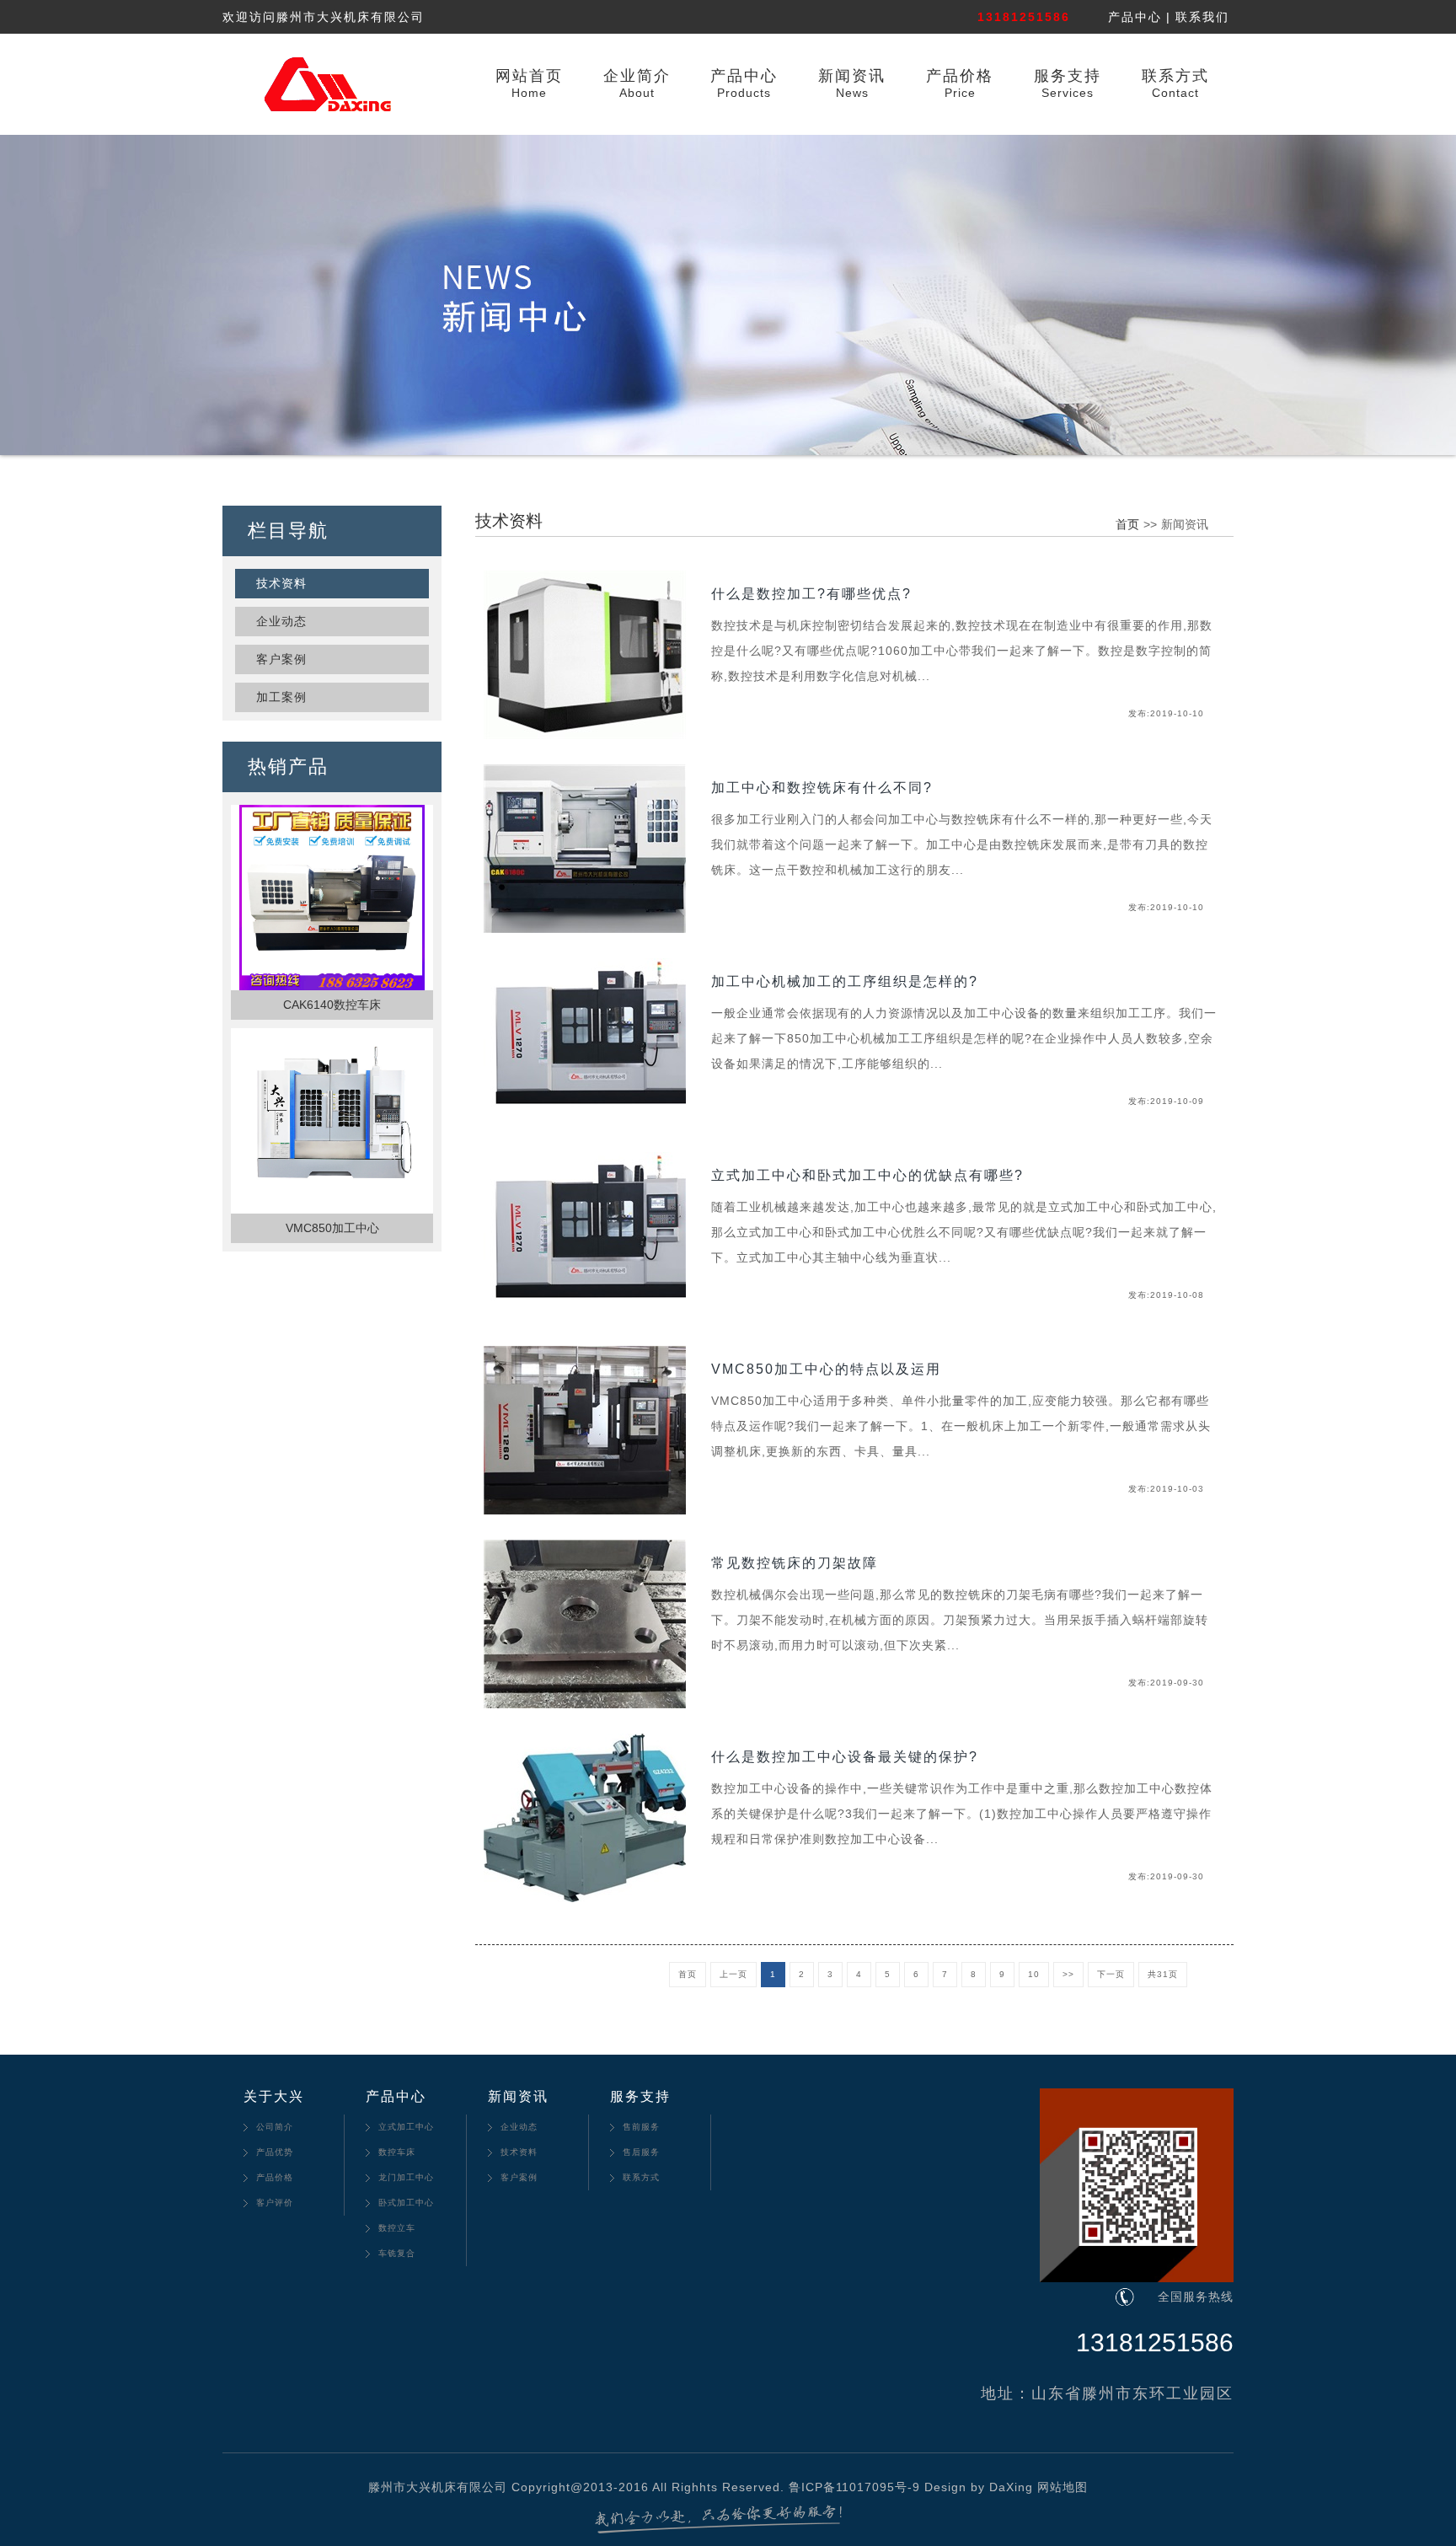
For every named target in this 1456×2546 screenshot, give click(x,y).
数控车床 (397, 2152)
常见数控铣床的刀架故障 (795, 1563)
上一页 (733, 1974)
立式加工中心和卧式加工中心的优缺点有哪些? (867, 1175)
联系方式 (1175, 76)
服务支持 (1068, 76)
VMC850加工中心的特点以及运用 (826, 1369)
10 (1034, 1974)
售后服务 (641, 2152)
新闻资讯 (852, 76)
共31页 (1163, 1974)
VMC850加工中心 (332, 1228)
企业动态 (281, 621)
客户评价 (275, 2203)
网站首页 (529, 76)
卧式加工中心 (406, 2203)
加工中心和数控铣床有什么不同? (822, 788)
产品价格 (960, 76)
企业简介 (637, 76)
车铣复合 (397, 2253)
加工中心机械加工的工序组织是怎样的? (845, 981)
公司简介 (275, 2127)
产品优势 (275, 2152)
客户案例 (281, 659)
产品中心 (1135, 17)
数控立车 (397, 2228)
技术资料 (281, 583)
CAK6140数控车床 (332, 1005)
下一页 (1111, 1974)
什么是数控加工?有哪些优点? (811, 594)
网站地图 (1063, 2487)
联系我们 (1202, 17)
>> (1068, 1974)
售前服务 (641, 2127)
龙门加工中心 (406, 2177)
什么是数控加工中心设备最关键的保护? (845, 1757)
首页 (1127, 524)
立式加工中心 (406, 2127)
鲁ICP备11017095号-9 (854, 2487)
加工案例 (281, 697)
